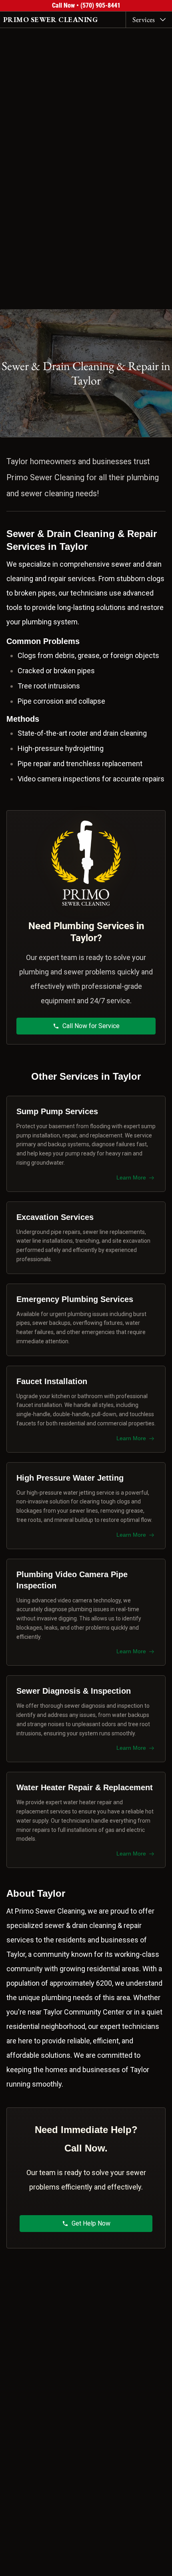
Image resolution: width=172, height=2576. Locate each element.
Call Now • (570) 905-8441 (86, 5)
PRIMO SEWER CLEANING (50, 19)
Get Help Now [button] (91, 2223)
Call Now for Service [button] (91, 1026)
